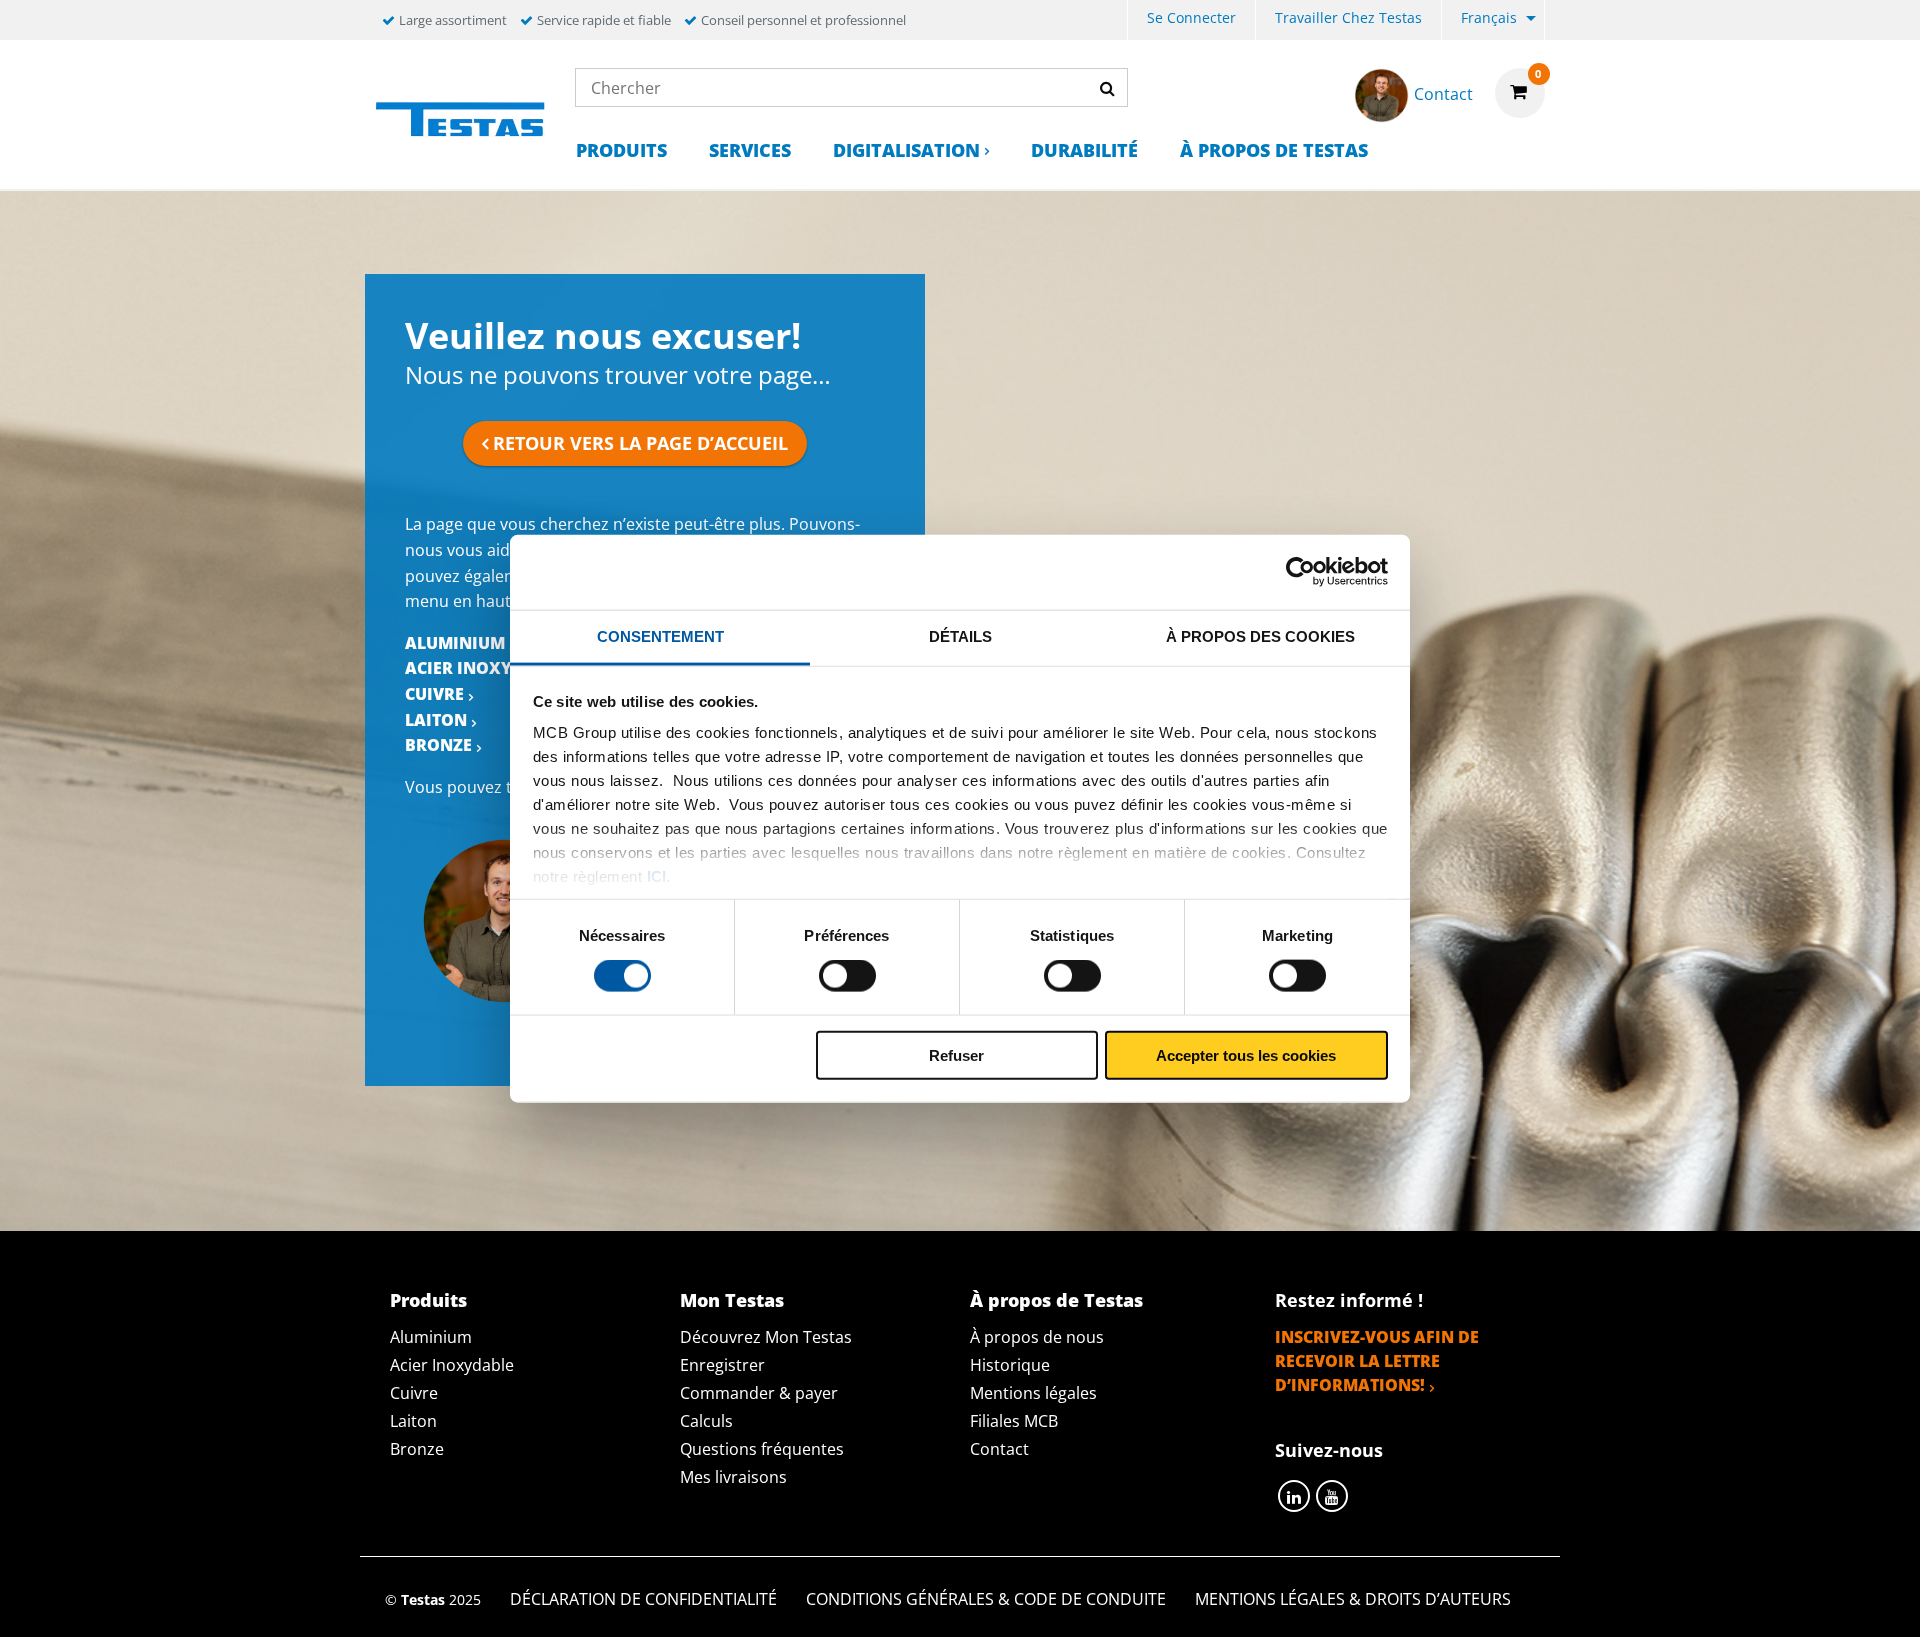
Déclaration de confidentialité (643, 1599)
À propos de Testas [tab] (1056, 1300)
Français (1489, 17)
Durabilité (1084, 150)
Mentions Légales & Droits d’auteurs (1353, 1599)
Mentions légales (1033, 1393)
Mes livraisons (733, 1477)
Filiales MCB (1014, 1421)
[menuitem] (1191, 20)
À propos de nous (1037, 1337)
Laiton (436, 720)
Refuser (956, 1054)
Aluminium (455, 643)
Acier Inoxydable (485, 668)
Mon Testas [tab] (732, 1300)
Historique (1010, 1365)
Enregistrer (722, 1365)
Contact (999, 1449)
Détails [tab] (960, 635)
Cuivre (434, 694)
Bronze (438, 745)
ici (656, 876)
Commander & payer (759, 1393)
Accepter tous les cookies (1246, 1054)
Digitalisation (906, 150)
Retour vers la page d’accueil (640, 443)
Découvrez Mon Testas (766, 1337)
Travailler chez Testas (1348, 17)
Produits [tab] (428, 1300)
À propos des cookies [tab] (1260, 635)
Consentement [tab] (660, 635)
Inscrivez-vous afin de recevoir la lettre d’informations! (1377, 1361)
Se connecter (1191, 17)
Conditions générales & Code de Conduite (986, 1599)
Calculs (706, 1421)
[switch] (847, 976)
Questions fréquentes (762, 1449)
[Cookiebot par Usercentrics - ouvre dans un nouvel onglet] (1300, 572)
